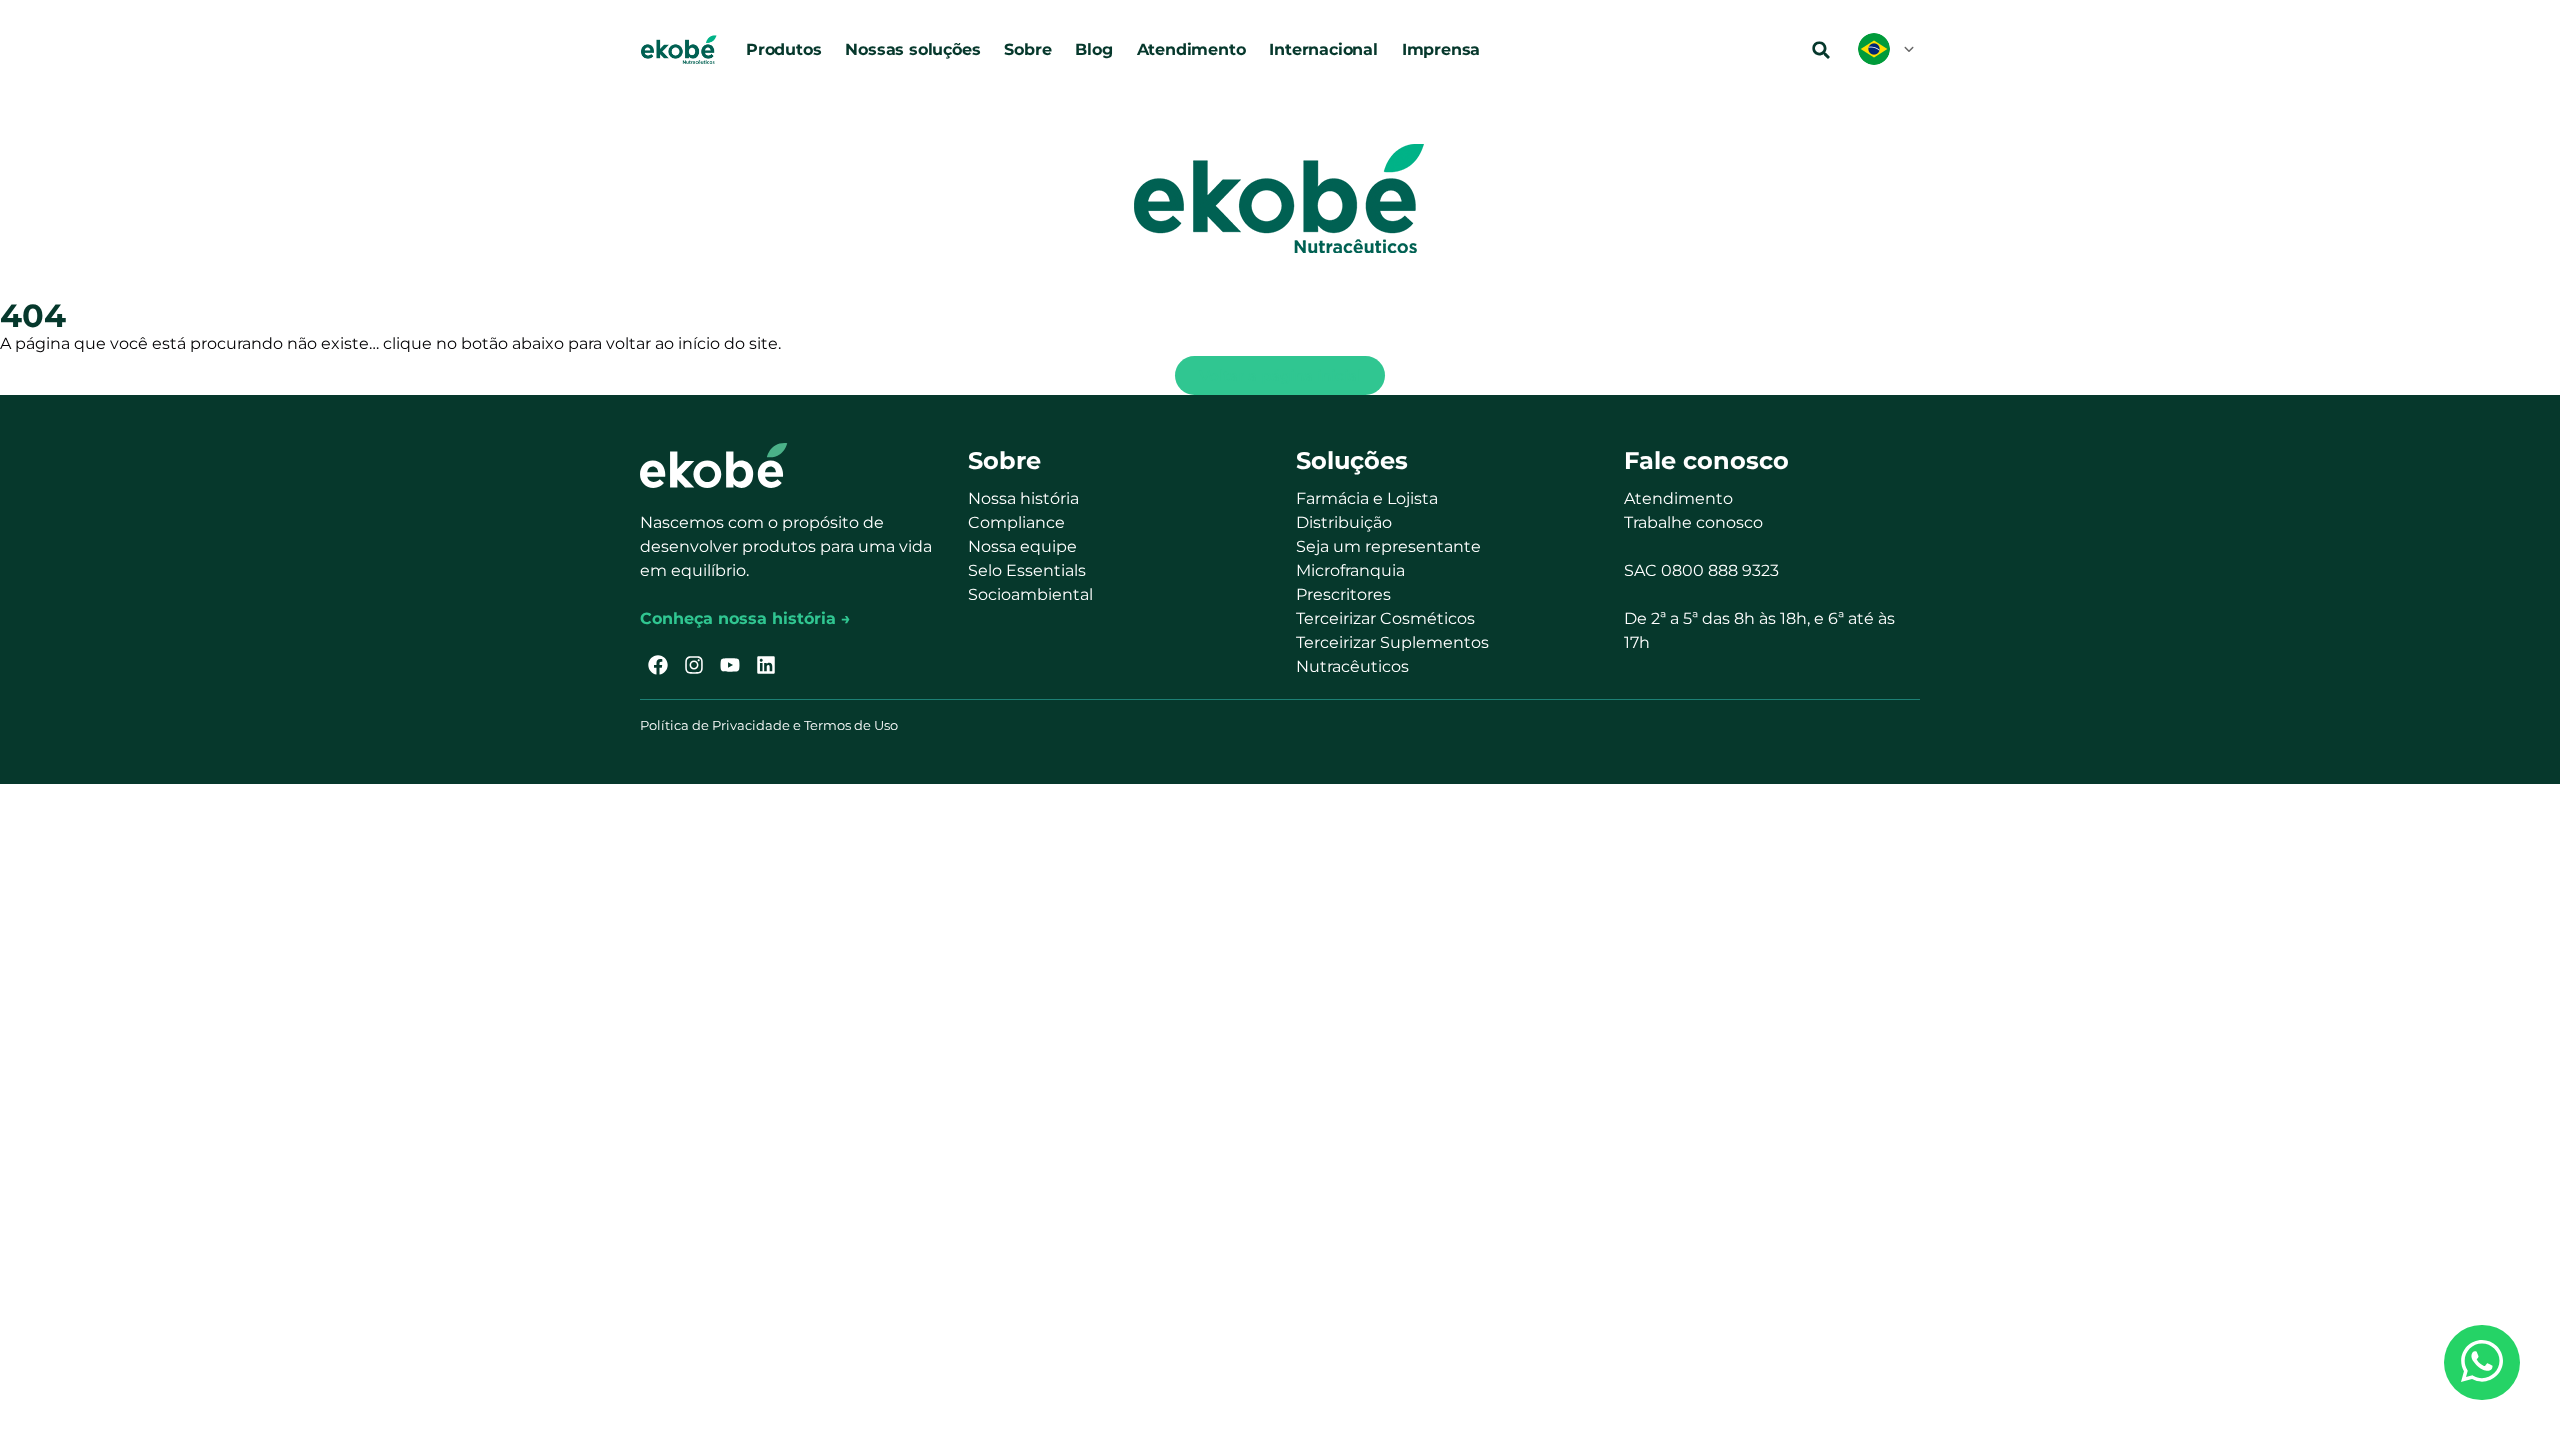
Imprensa (1441, 49)
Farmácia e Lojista (1367, 498)
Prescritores (1343, 594)
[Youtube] (730, 665)
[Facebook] (658, 665)
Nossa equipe (1022, 546)
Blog (1093, 49)
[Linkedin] (766, 665)
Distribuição (1344, 522)
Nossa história (1023, 498)
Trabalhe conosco (1693, 522)
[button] (1821, 50)
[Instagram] (694, 665)
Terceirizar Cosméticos (1385, 618)
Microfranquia (1350, 570)
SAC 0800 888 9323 (1701, 570)
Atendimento (1191, 49)
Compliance (1016, 522)
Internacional (1323, 49)
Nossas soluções (912, 49)
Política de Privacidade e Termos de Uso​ (769, 725)
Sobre (1027, 49)
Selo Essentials (1027, 570)
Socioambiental (1030, 594)
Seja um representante (1388, 546)
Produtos (783, 49)
